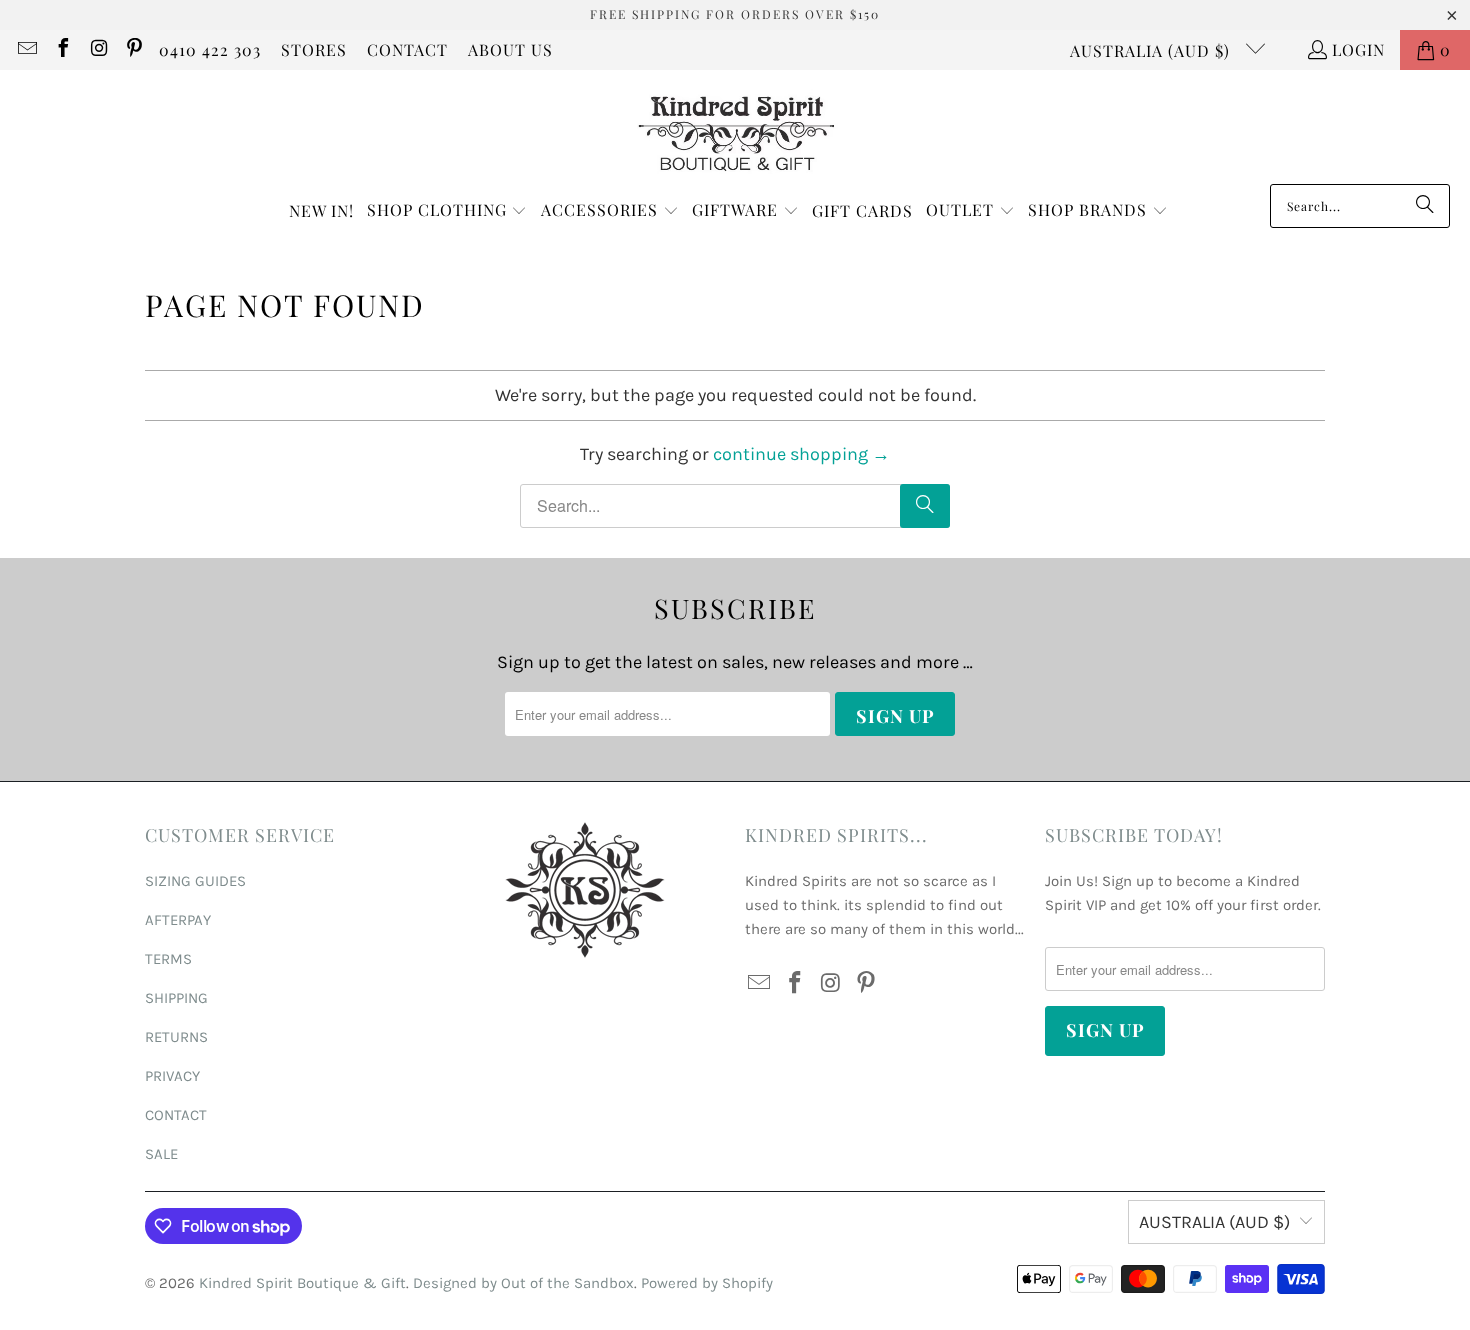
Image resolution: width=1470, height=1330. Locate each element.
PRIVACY (172, 1076)
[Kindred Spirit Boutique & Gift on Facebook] (62, 49)
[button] (447, 211)
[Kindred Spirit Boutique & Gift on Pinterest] (134, 49)
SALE (161, 1154)
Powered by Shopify (707, 1283)
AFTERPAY (178, 920)
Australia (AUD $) (1152, 50)
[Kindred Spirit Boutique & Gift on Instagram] (98, 49)
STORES (314, 49)
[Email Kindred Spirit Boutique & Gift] (26, 49)
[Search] (1425, 206)
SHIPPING (176, 998)
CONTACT (407, 49)
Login (1358, 49)
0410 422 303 (210, 49)
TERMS (168, 959)
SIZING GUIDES (195, 881)
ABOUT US (510, 49)
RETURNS (176, 1037)
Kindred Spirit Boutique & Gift (302, 1283)
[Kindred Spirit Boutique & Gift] (735, 132)
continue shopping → (801, 454)
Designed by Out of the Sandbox (523, 1283)
